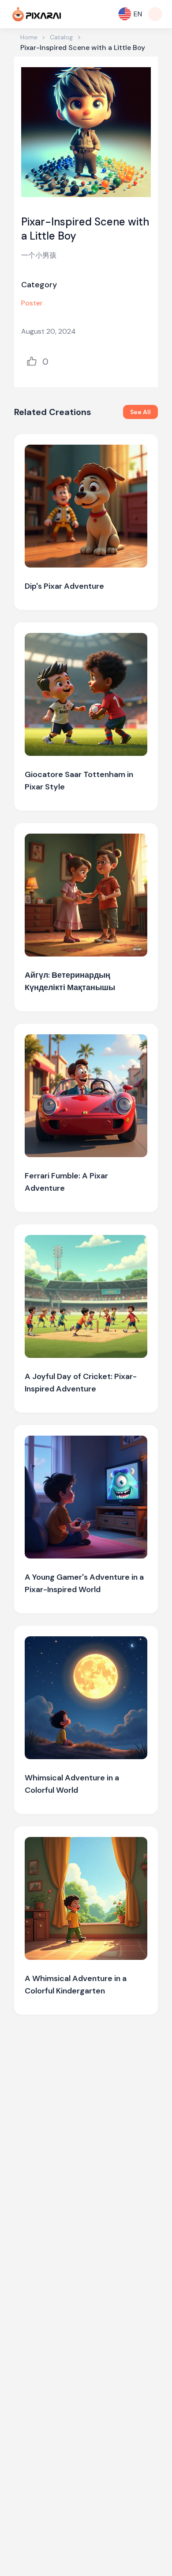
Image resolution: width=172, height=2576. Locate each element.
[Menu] (155, 14)
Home (29, 37)
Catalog (61, 37)
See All (140, 412)
